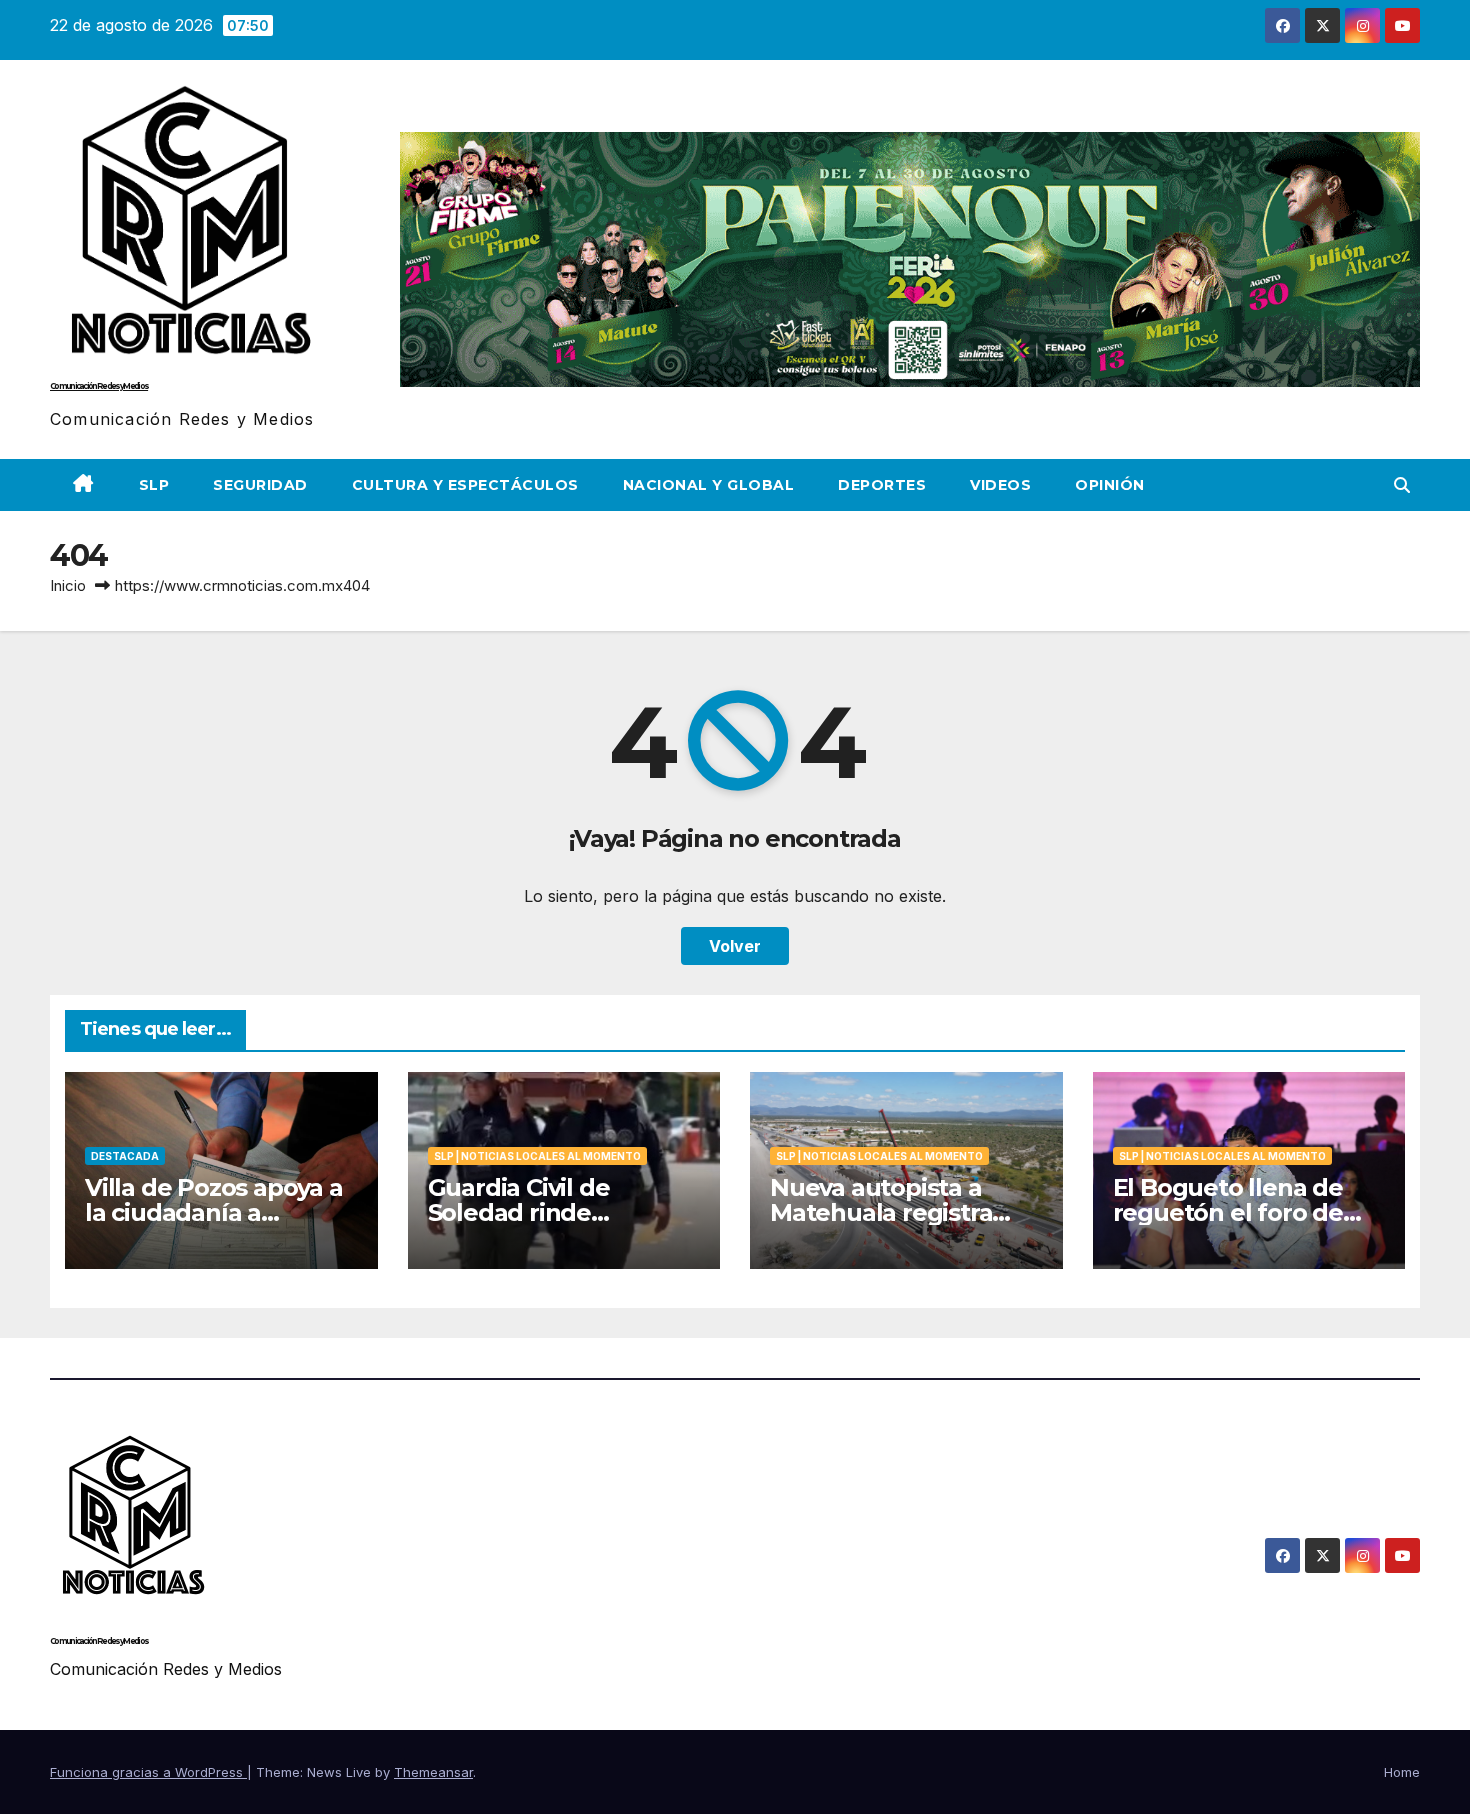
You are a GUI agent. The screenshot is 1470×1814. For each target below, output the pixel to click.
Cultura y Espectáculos (465, 485)
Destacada (125, 1156)
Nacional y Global (709, 485)
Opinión (1110, 485)
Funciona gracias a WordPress (148, 1772)
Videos (1000, 485)
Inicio (68, 585)
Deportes (882, 485)
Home (1402, 1772)
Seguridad (260, 485)
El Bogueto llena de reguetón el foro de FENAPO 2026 (1228, 1212)
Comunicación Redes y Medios (99, 386)
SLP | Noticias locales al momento (537, 1156)
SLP (154, 485)
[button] (1402, 485)
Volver (735, 946)
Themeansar (433, 1772)
